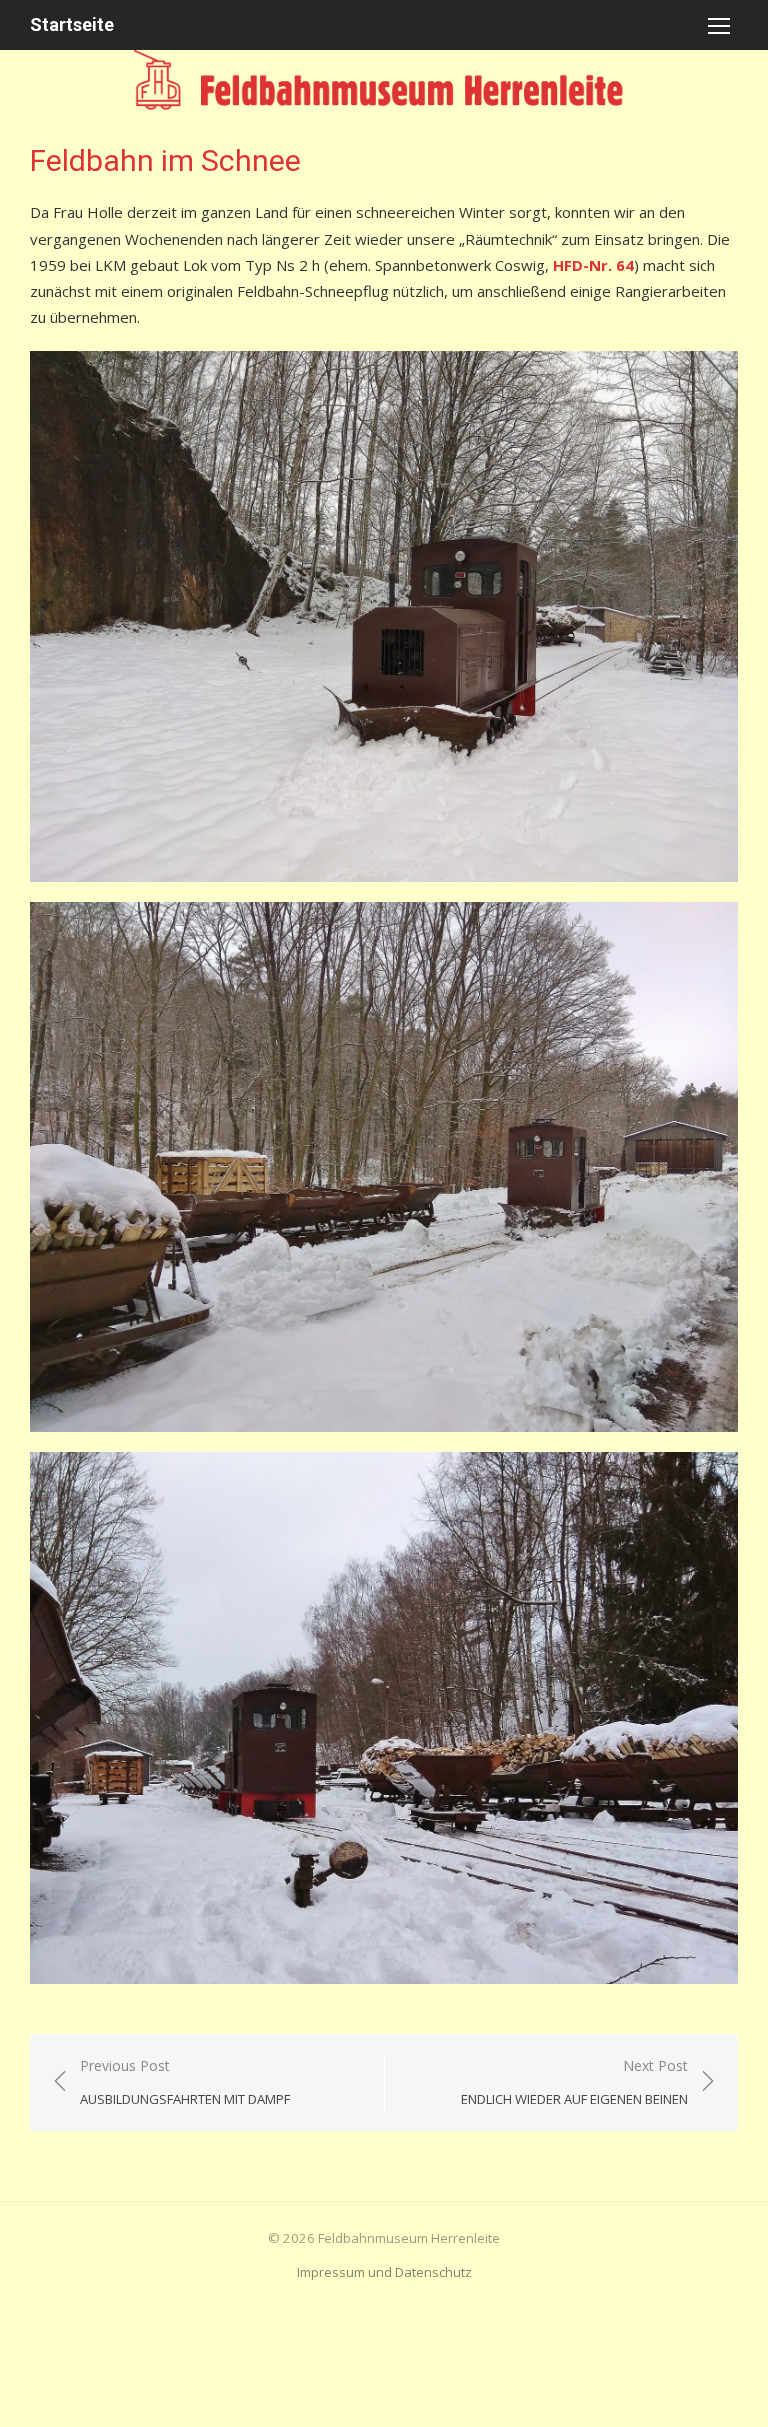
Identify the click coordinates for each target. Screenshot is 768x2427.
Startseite (72, 24)
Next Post (574, 2082)
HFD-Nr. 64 (593, 265)
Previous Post (185, 2082)
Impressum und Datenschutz (384, 2272)
